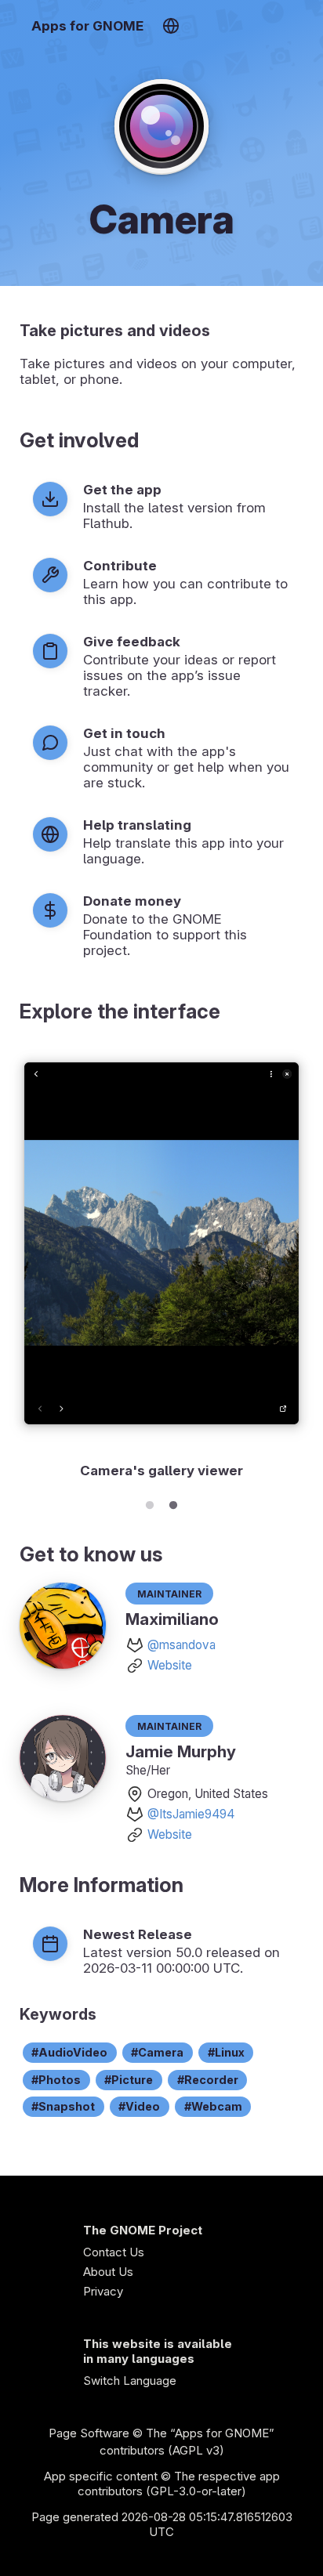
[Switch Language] (171, 26)
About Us (108, 2272)
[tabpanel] (161, 1265)
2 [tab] (173, 1503)
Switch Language (130, 2381)
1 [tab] (150, 1503)
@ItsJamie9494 (191, 1814)
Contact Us (114, 2252)
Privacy (103, 2291)
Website (170, 1665)
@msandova (181, 1645)
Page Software (89, 2433)
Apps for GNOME (87, 26)
